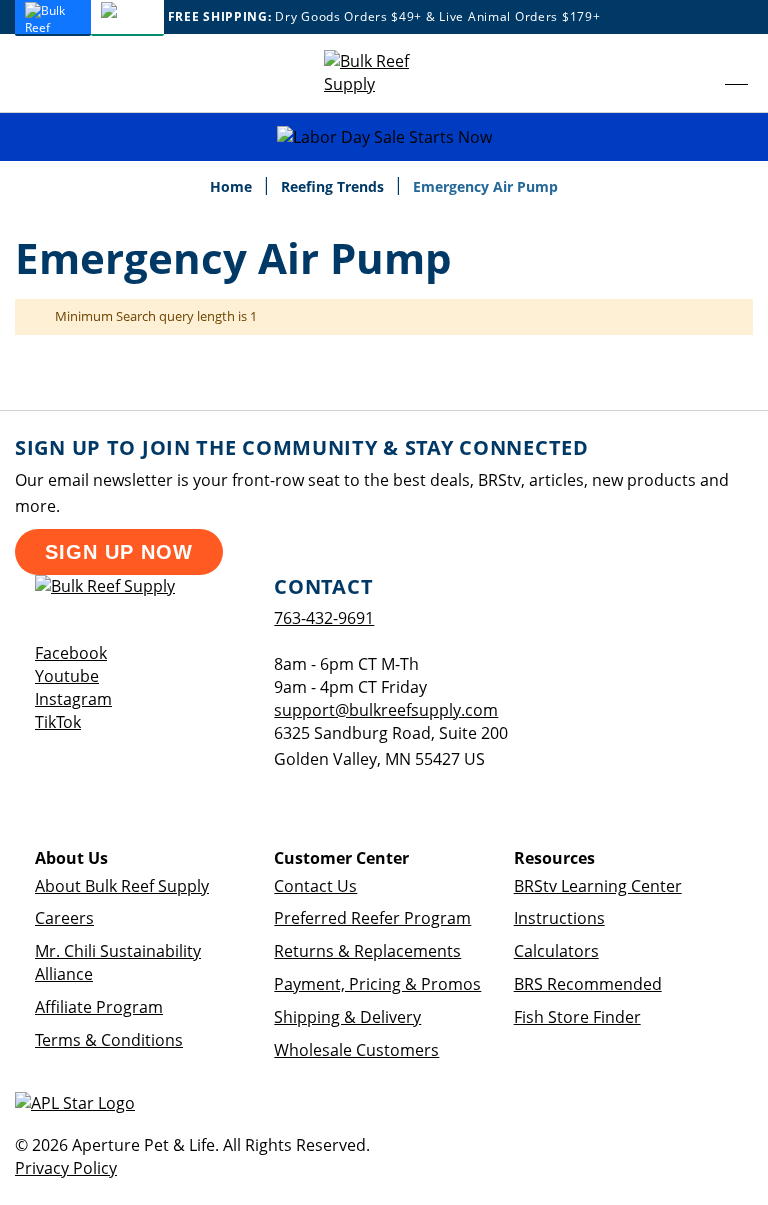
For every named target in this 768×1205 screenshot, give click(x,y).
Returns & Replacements (367, 951)
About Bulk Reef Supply (122, 886)
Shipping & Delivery (347, 1017)
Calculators (556, 951)
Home (233, 186)
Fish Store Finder (577, 1017)
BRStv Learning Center (598, 886)
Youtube (67, 676)
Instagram (73, 699)
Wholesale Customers (356, 1050)
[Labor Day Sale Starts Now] (384, 137)
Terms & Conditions (109, 1040)
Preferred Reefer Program (372, 918)
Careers (64, 918)
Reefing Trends (334, 186)
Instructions (559, 918)
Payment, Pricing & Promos (377, 984)
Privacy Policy (66, 1168)
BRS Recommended (588, 984)
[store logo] (384, 73)
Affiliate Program (99, 1007)
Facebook (71, 653)
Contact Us (315, 886)
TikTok (58, 722)
